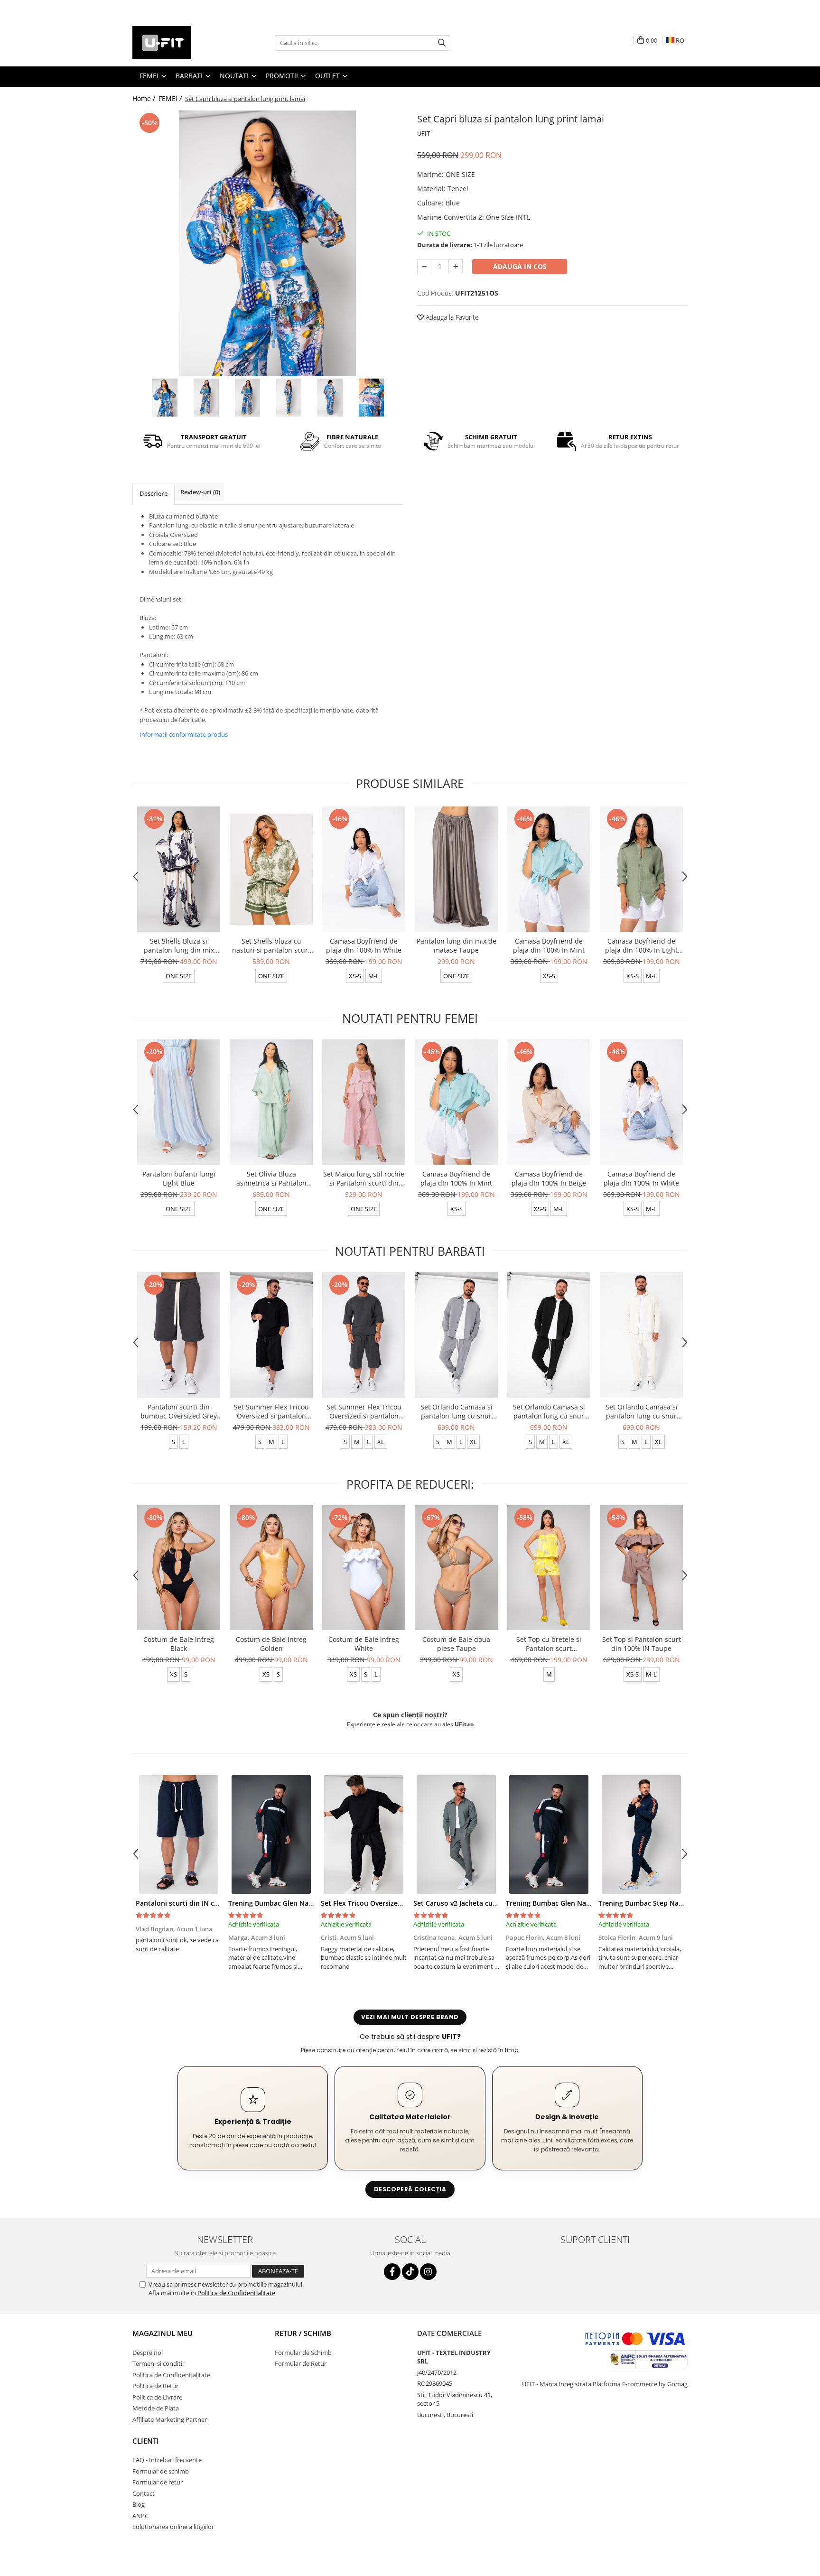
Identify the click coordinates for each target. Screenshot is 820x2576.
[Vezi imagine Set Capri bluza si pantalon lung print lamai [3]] (289, 398)
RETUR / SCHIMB (303, 2333)
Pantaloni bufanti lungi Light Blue (179, 1178)
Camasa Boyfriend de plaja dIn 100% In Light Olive (641, 945)
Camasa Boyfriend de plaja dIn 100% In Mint (549, 945)
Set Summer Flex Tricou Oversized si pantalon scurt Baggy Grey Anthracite (364, 1411)
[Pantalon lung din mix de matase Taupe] (456, 869)
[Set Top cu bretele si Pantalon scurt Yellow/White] (549, 1568)
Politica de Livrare (157, 2397)
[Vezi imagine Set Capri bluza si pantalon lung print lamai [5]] (371, 398)
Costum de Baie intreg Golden (271, 1644)
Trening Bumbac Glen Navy (272, 1903)
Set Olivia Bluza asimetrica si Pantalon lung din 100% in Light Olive (271, 1178)
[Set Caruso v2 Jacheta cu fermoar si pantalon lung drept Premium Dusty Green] (456, 1835)
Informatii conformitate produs (184, 734)
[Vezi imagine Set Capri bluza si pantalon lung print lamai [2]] (247, 398)
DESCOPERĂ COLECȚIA (410, 2189)
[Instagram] (428, 2272)
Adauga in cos (520, 266)
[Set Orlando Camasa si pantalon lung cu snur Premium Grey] (456, 1335)
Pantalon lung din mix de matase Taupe (457, 945)
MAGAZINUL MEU (163, 2333)
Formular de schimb (161, 2471)
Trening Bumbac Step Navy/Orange (655, 1903)
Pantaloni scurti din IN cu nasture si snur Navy (211, 1903)
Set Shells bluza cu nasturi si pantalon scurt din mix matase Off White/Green (271, 945)
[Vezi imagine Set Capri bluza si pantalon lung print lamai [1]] (206, 398)
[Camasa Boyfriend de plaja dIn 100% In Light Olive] (641, 869)
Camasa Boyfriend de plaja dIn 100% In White (364, 945)
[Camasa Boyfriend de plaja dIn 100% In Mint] (549, 869)
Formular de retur (158, 2482)
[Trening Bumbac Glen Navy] (271, 1835)
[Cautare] (442, 43)
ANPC (140, 2516)
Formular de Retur (301, 2363)
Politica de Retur (155, 2386)
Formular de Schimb (303, 2353)
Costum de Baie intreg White (364, 1644)
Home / (145, 98)
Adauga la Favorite (451, 317)
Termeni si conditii (158, 2363)
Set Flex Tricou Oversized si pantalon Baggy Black (401, 1903)
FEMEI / (171, 98)
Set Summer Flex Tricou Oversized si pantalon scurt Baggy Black (271, 1411)
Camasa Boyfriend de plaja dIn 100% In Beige (549, 1178)
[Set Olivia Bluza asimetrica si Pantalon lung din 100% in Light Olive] (271, 1102)
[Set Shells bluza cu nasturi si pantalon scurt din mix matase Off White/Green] (271, 869)
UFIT (424, 133)
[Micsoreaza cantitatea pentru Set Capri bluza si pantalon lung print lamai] (424, 267)
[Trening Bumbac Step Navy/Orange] (641, 1835)
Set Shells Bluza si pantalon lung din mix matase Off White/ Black (179, 945)
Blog (139, 2504)
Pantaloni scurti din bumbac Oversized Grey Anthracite (179, 1411)
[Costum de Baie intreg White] (364, 1568)
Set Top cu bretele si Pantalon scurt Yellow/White (549, 1644)
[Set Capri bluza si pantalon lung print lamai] (268, 243)
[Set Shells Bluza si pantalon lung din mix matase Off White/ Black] (179, 869)
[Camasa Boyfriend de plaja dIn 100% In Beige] (549, 1102)
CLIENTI (146, 2441)
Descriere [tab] (154, 493)
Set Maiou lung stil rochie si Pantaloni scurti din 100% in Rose (364, 1178)
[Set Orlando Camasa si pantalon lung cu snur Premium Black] (549, 1335)
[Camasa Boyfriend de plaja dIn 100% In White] (364, 869)
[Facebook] (392, 2272)
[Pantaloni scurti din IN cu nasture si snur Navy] (179, 1835)
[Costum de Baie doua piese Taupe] (456, 1568)
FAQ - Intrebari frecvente (167, 2460)
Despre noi (148, 2353)
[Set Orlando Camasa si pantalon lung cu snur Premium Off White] (641, 1335)
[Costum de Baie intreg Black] (179, 1568)
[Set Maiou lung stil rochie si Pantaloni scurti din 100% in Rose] (364, 1102)
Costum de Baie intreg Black (179, 1644)
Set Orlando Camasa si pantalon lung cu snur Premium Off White (642, 1411)
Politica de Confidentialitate (236, 2293)
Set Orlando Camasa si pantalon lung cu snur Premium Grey (457, 1411)
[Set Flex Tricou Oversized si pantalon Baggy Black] (364, 1835)
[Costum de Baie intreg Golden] (271, 1568)
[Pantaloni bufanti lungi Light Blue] (179, 1102)
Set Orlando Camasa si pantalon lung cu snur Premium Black (549, 1411)
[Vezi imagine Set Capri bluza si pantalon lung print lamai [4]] (330, 398)
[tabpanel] (268, 243)
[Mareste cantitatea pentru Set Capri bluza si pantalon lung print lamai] (456, 267)
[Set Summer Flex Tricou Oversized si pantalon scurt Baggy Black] (271, 1335)
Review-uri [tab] (200, 492)
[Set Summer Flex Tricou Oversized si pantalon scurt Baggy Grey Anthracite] (364, 1335)
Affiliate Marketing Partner (170, 2419)
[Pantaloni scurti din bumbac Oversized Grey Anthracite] (179, 1335)
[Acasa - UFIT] (180, 43)
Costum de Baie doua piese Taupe (456, 1644)
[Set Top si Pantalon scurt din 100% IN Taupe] (641, 1568)
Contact (144, 2493)
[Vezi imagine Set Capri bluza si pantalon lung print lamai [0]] (165, 398)
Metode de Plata (156, 2408)
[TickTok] (410, 2272)
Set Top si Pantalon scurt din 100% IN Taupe (642, 1644)
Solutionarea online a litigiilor (173, 2527)
